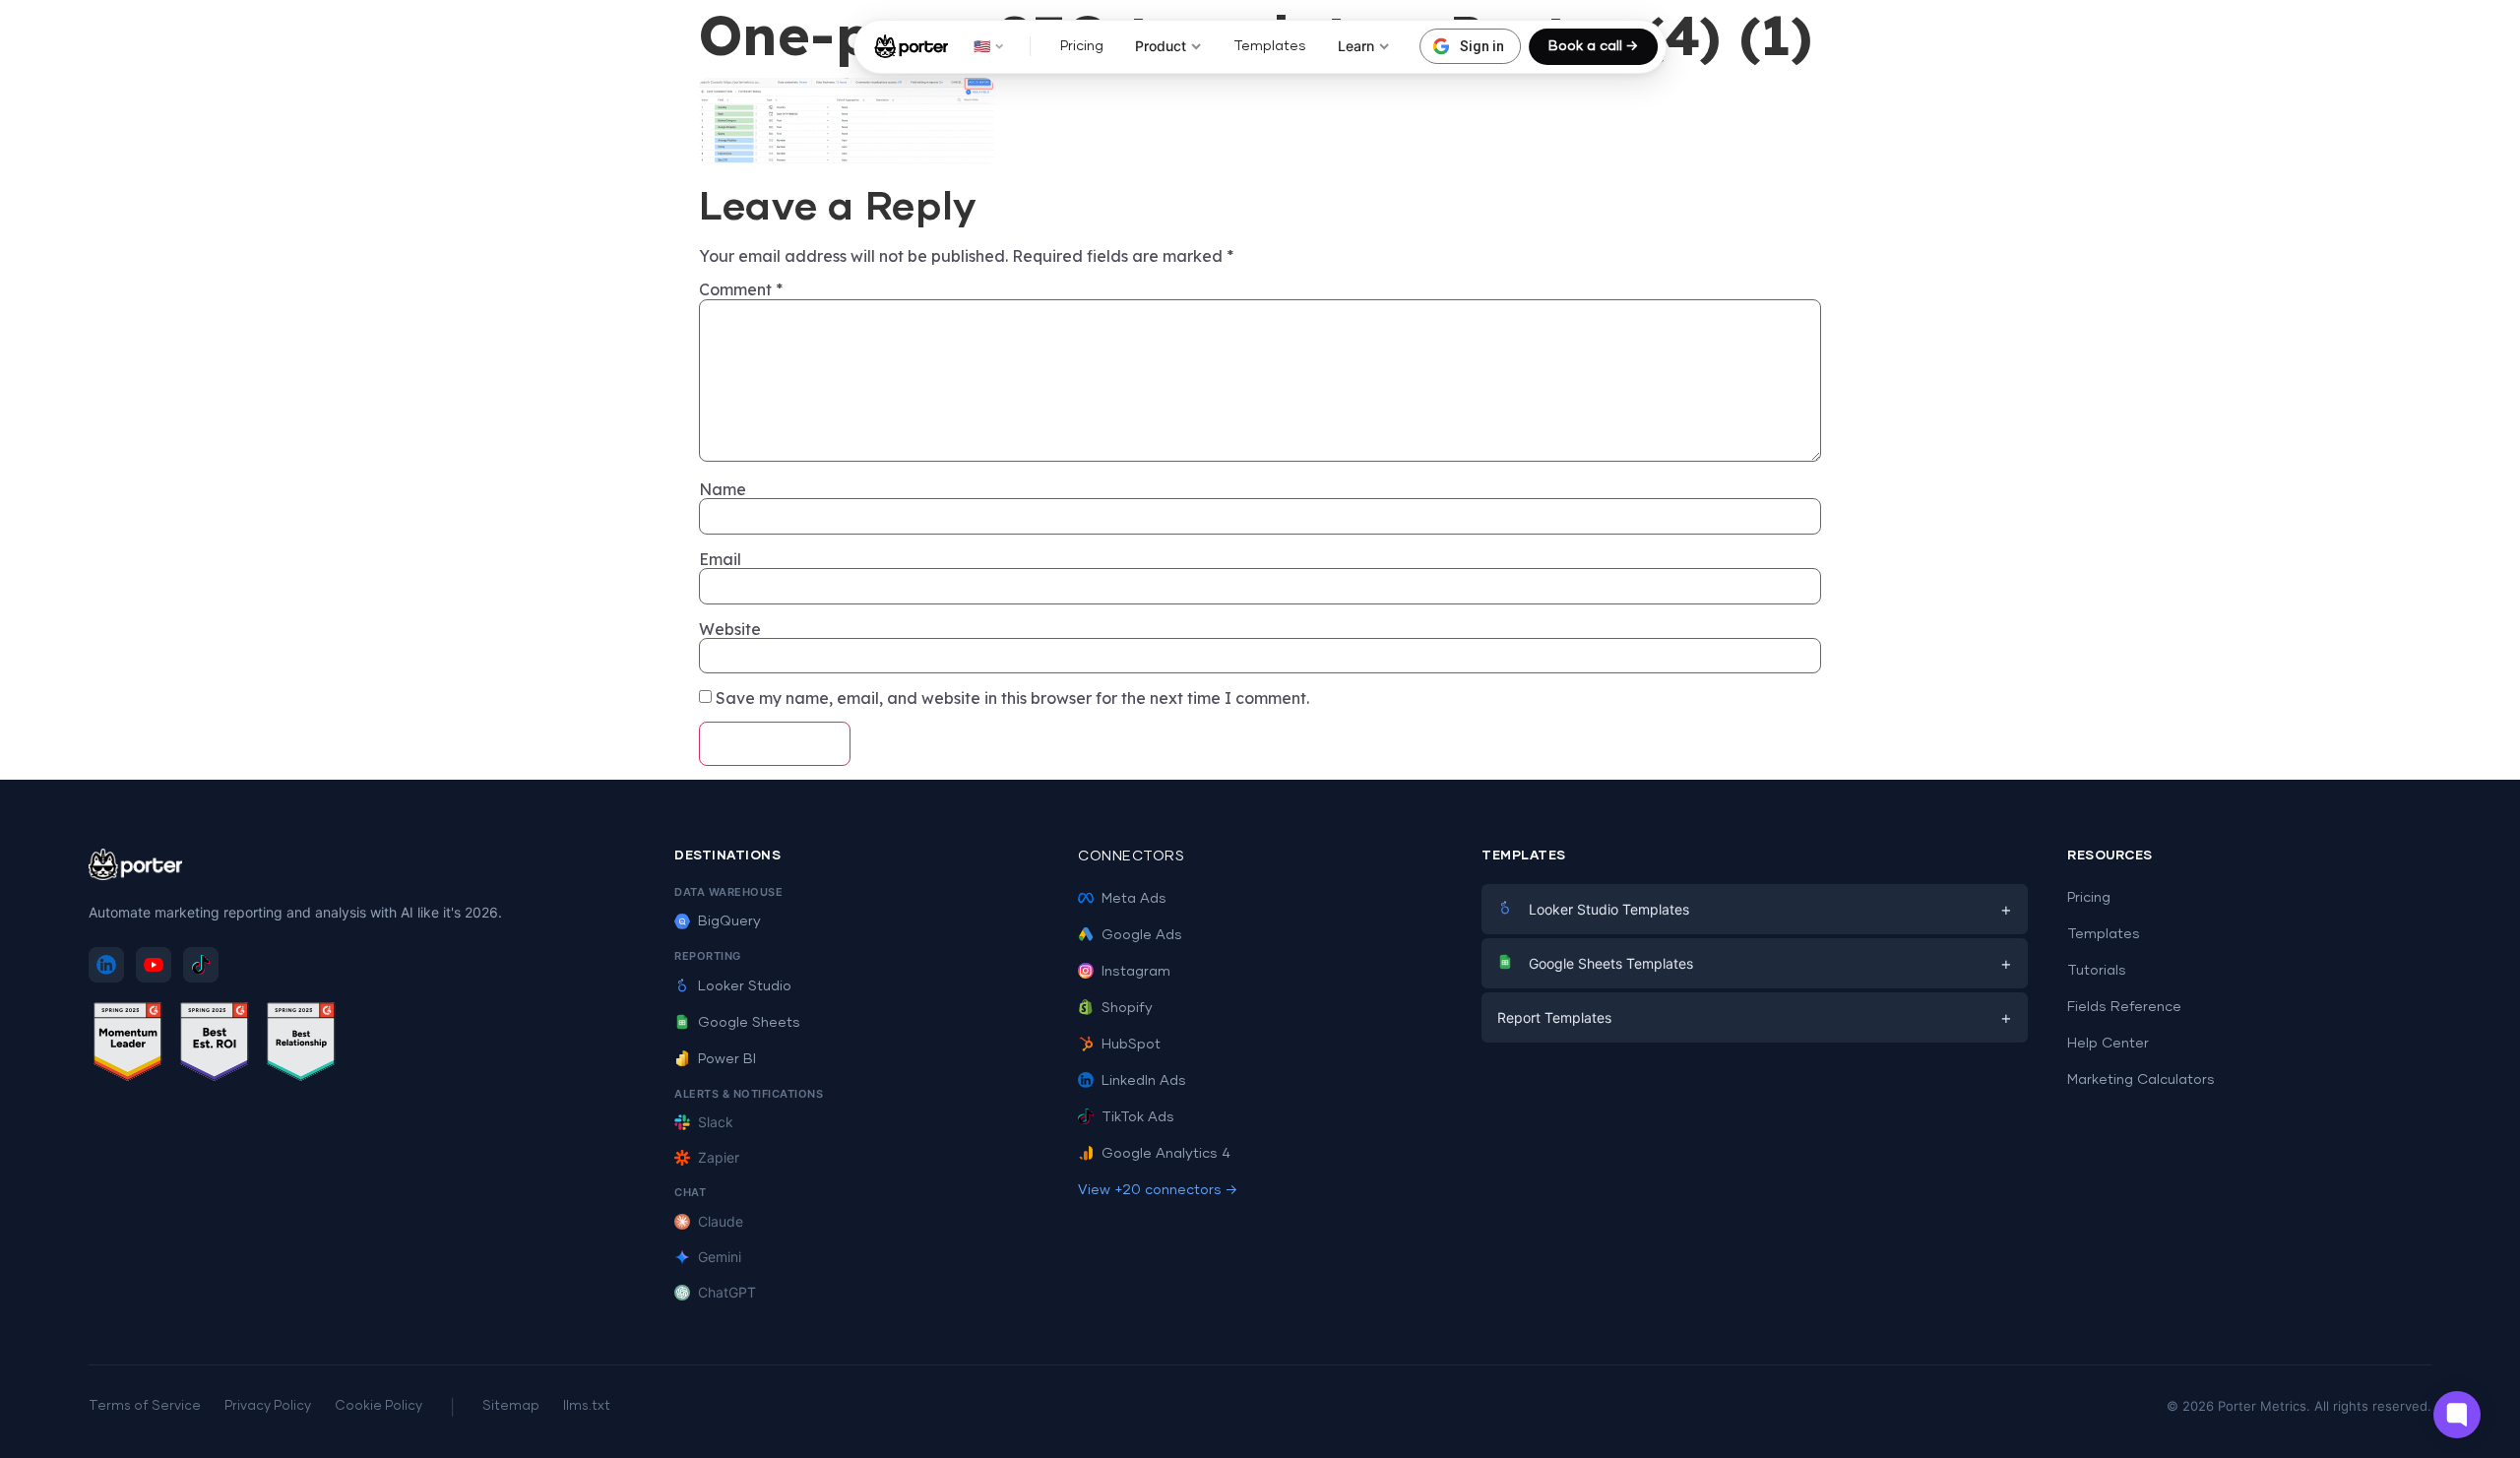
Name (723, 489)
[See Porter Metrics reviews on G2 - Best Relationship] (301, 1045)
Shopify (1127, 1008)
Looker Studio (745, 986)
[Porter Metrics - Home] (911, 46)
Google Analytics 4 (1166, 1154)
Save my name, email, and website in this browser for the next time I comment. (1012, 698)
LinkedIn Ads (1144, 1081)
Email (720, 559)
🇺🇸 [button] (982, 46)
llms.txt (587, 1406)
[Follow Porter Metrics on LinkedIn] (106, 965)
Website (730, 629)
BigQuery (729, 921)
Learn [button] (1356, 46)
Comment (741, 289)
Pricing (1082, 46)
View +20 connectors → (1158, 1190)
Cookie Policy (378, 1406)
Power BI (727, 1059)
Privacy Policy (268, 1406)
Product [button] (1161, 46)
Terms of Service (145, 1406)
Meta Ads (1134, 899)
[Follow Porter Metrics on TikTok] (201, 965)
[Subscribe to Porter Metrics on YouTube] (154, 965)
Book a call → (1593, 46)
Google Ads (1142, 935)
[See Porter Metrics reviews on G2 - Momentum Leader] (128, 1045)
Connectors (1131, 856)
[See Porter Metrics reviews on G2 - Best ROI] (215, 1045)
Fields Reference (2124, 1007)
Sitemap (511, 1406)
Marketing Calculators (2141, 1080)
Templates (1270, 46)
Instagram (1136, 972)
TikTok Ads (1138, 1117)
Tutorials (2097, 971)
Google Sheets (749, 1023)
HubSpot (1131, 1045)
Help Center (2108, 1044)
